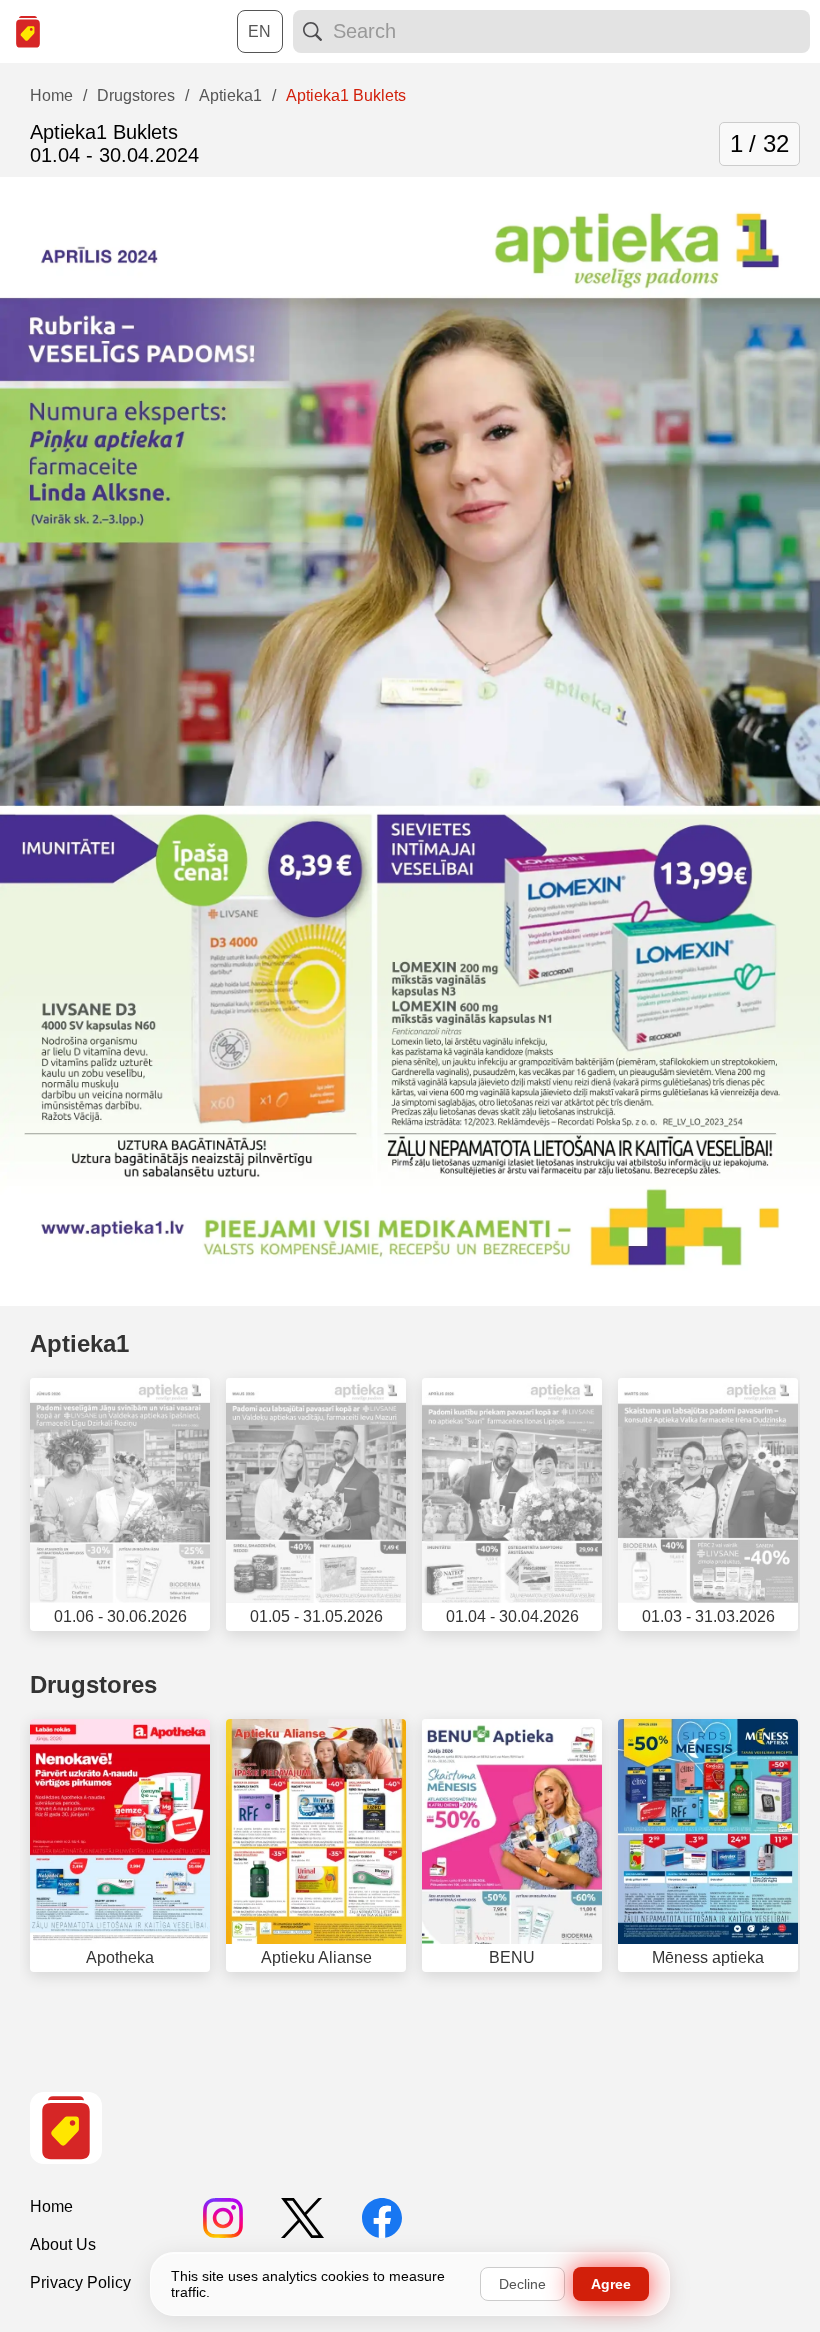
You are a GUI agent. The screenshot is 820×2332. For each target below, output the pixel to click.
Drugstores (93, 1684)
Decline (522, 2284)
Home (51, 2206)
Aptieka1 (79, 1343)
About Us (63, 2244)
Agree (611, 2284)
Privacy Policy (80, 2282)
